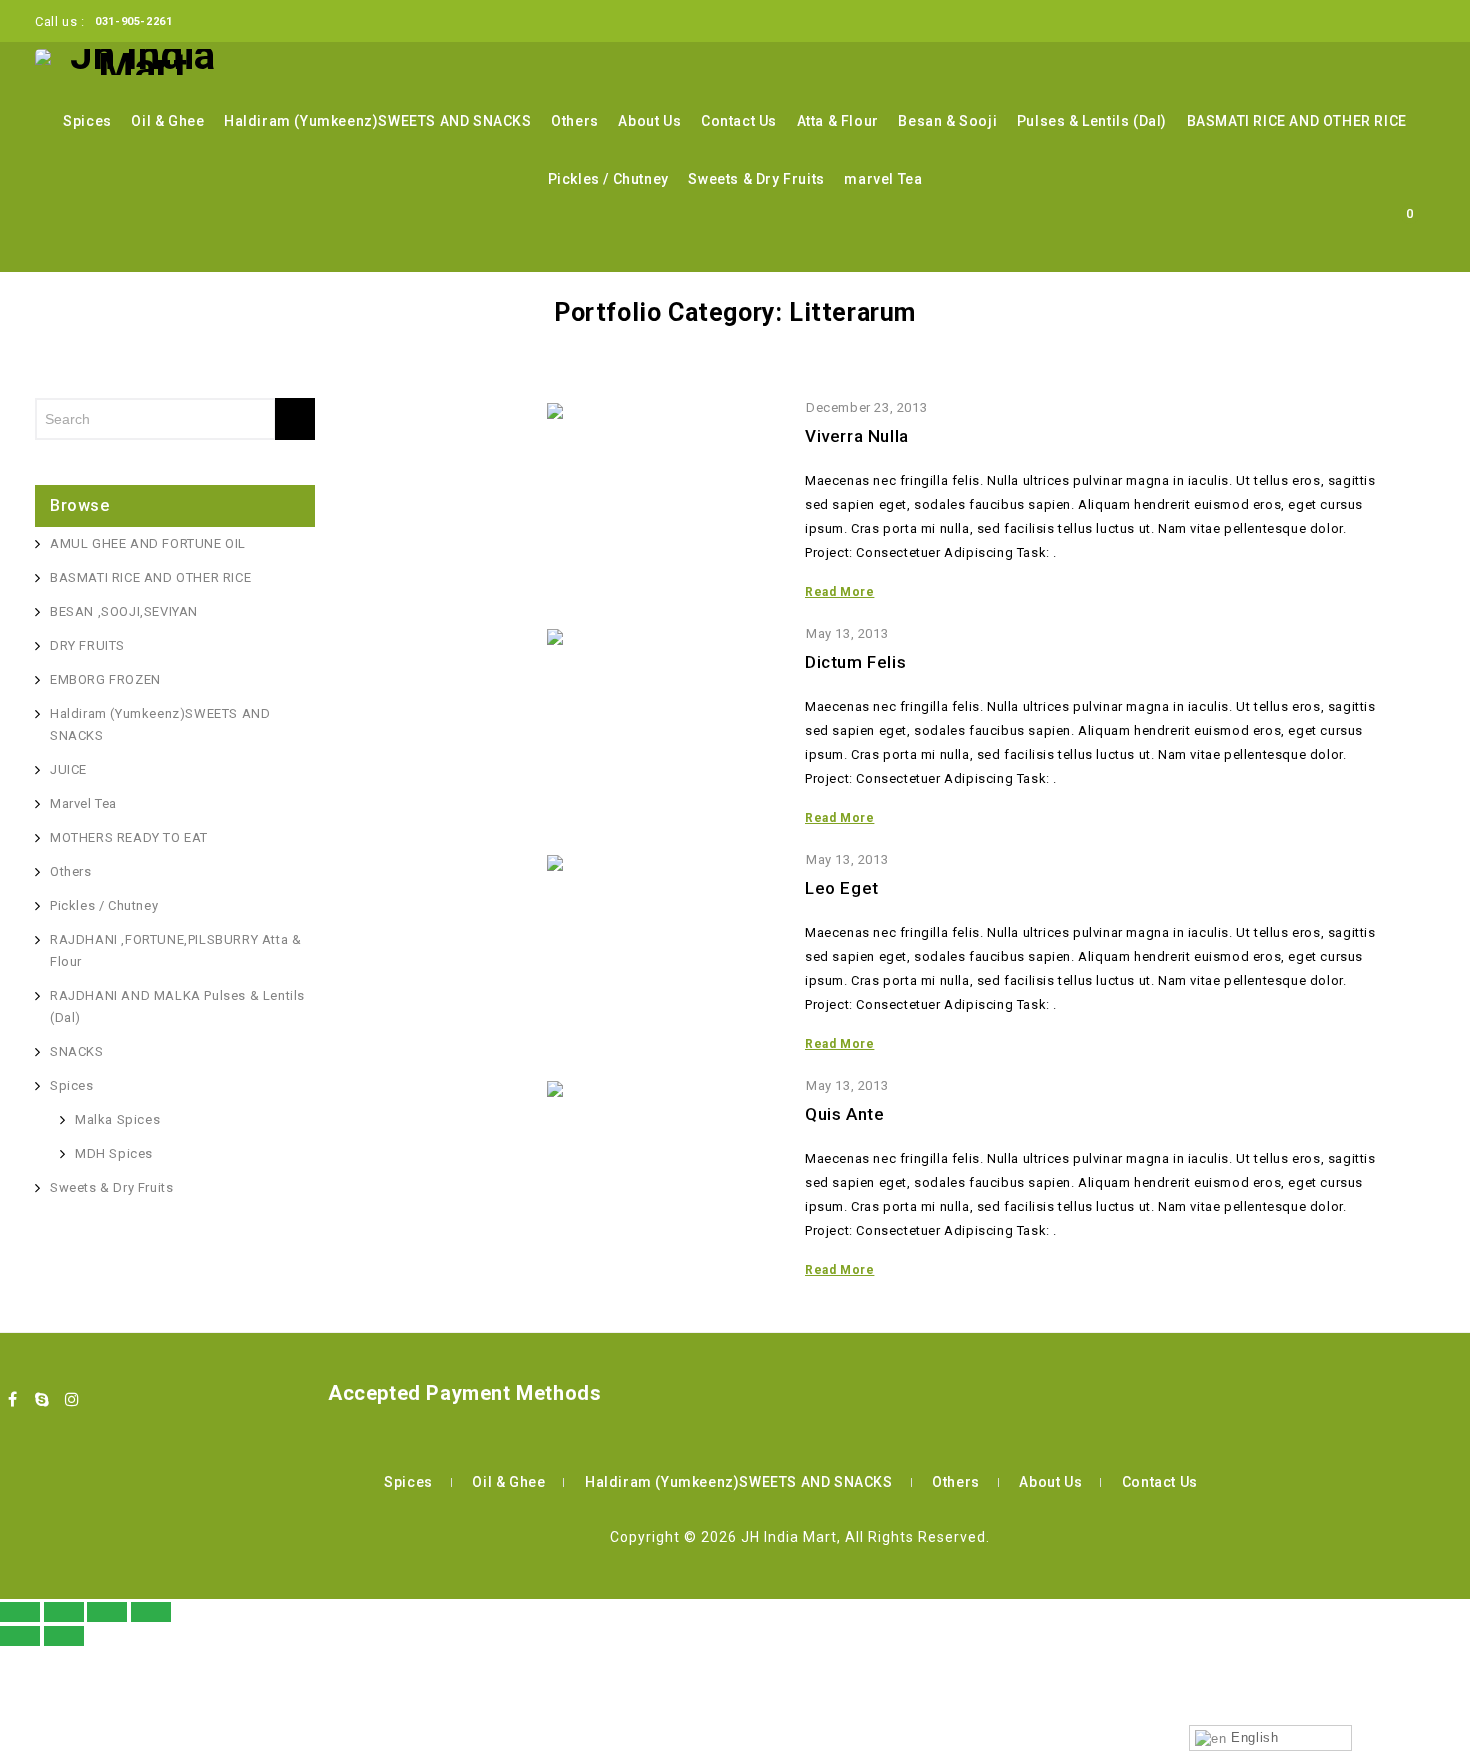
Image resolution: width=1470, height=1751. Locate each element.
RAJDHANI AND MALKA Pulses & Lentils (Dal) (177, 1006)
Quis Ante (844, 1114)
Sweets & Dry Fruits (756, 179)
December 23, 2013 (866, 407)
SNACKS (77, 1051)
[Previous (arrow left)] (20, 1636)
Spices (87, 121)
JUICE (68, 769)
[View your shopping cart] (1405, 246)
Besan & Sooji (947, 121)
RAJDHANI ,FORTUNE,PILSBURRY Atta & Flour (175, 950)
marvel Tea (883, 179)
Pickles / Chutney (608, 179)
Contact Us (739, 121)
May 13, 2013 (847, 633)
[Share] (64, 1612)
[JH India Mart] (135, 62)
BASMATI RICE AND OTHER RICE (1297, 121)
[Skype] (43, 1399)
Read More (839, 592)
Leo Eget (842, 888)
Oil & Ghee (167, 121)
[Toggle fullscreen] (107, 1612)
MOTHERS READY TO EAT (129, 837)
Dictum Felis (855, 662)
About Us (649, 121)
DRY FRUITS (87, 645)
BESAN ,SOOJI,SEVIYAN (124, 611)
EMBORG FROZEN (105, 679)
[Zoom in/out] (151, 1612)
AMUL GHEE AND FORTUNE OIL (148, 543)
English (1253, 1737)
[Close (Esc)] (20, 1612)
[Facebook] (13, 1399)
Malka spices (117, 1119)
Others (575, 121)
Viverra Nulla (857, 436)
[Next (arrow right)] (64, 1636)
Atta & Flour (838, 121)
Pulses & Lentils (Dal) (1092, 121)
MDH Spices (114, 1153)
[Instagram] (72, 1399)
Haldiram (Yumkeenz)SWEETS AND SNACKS (378, 121)
